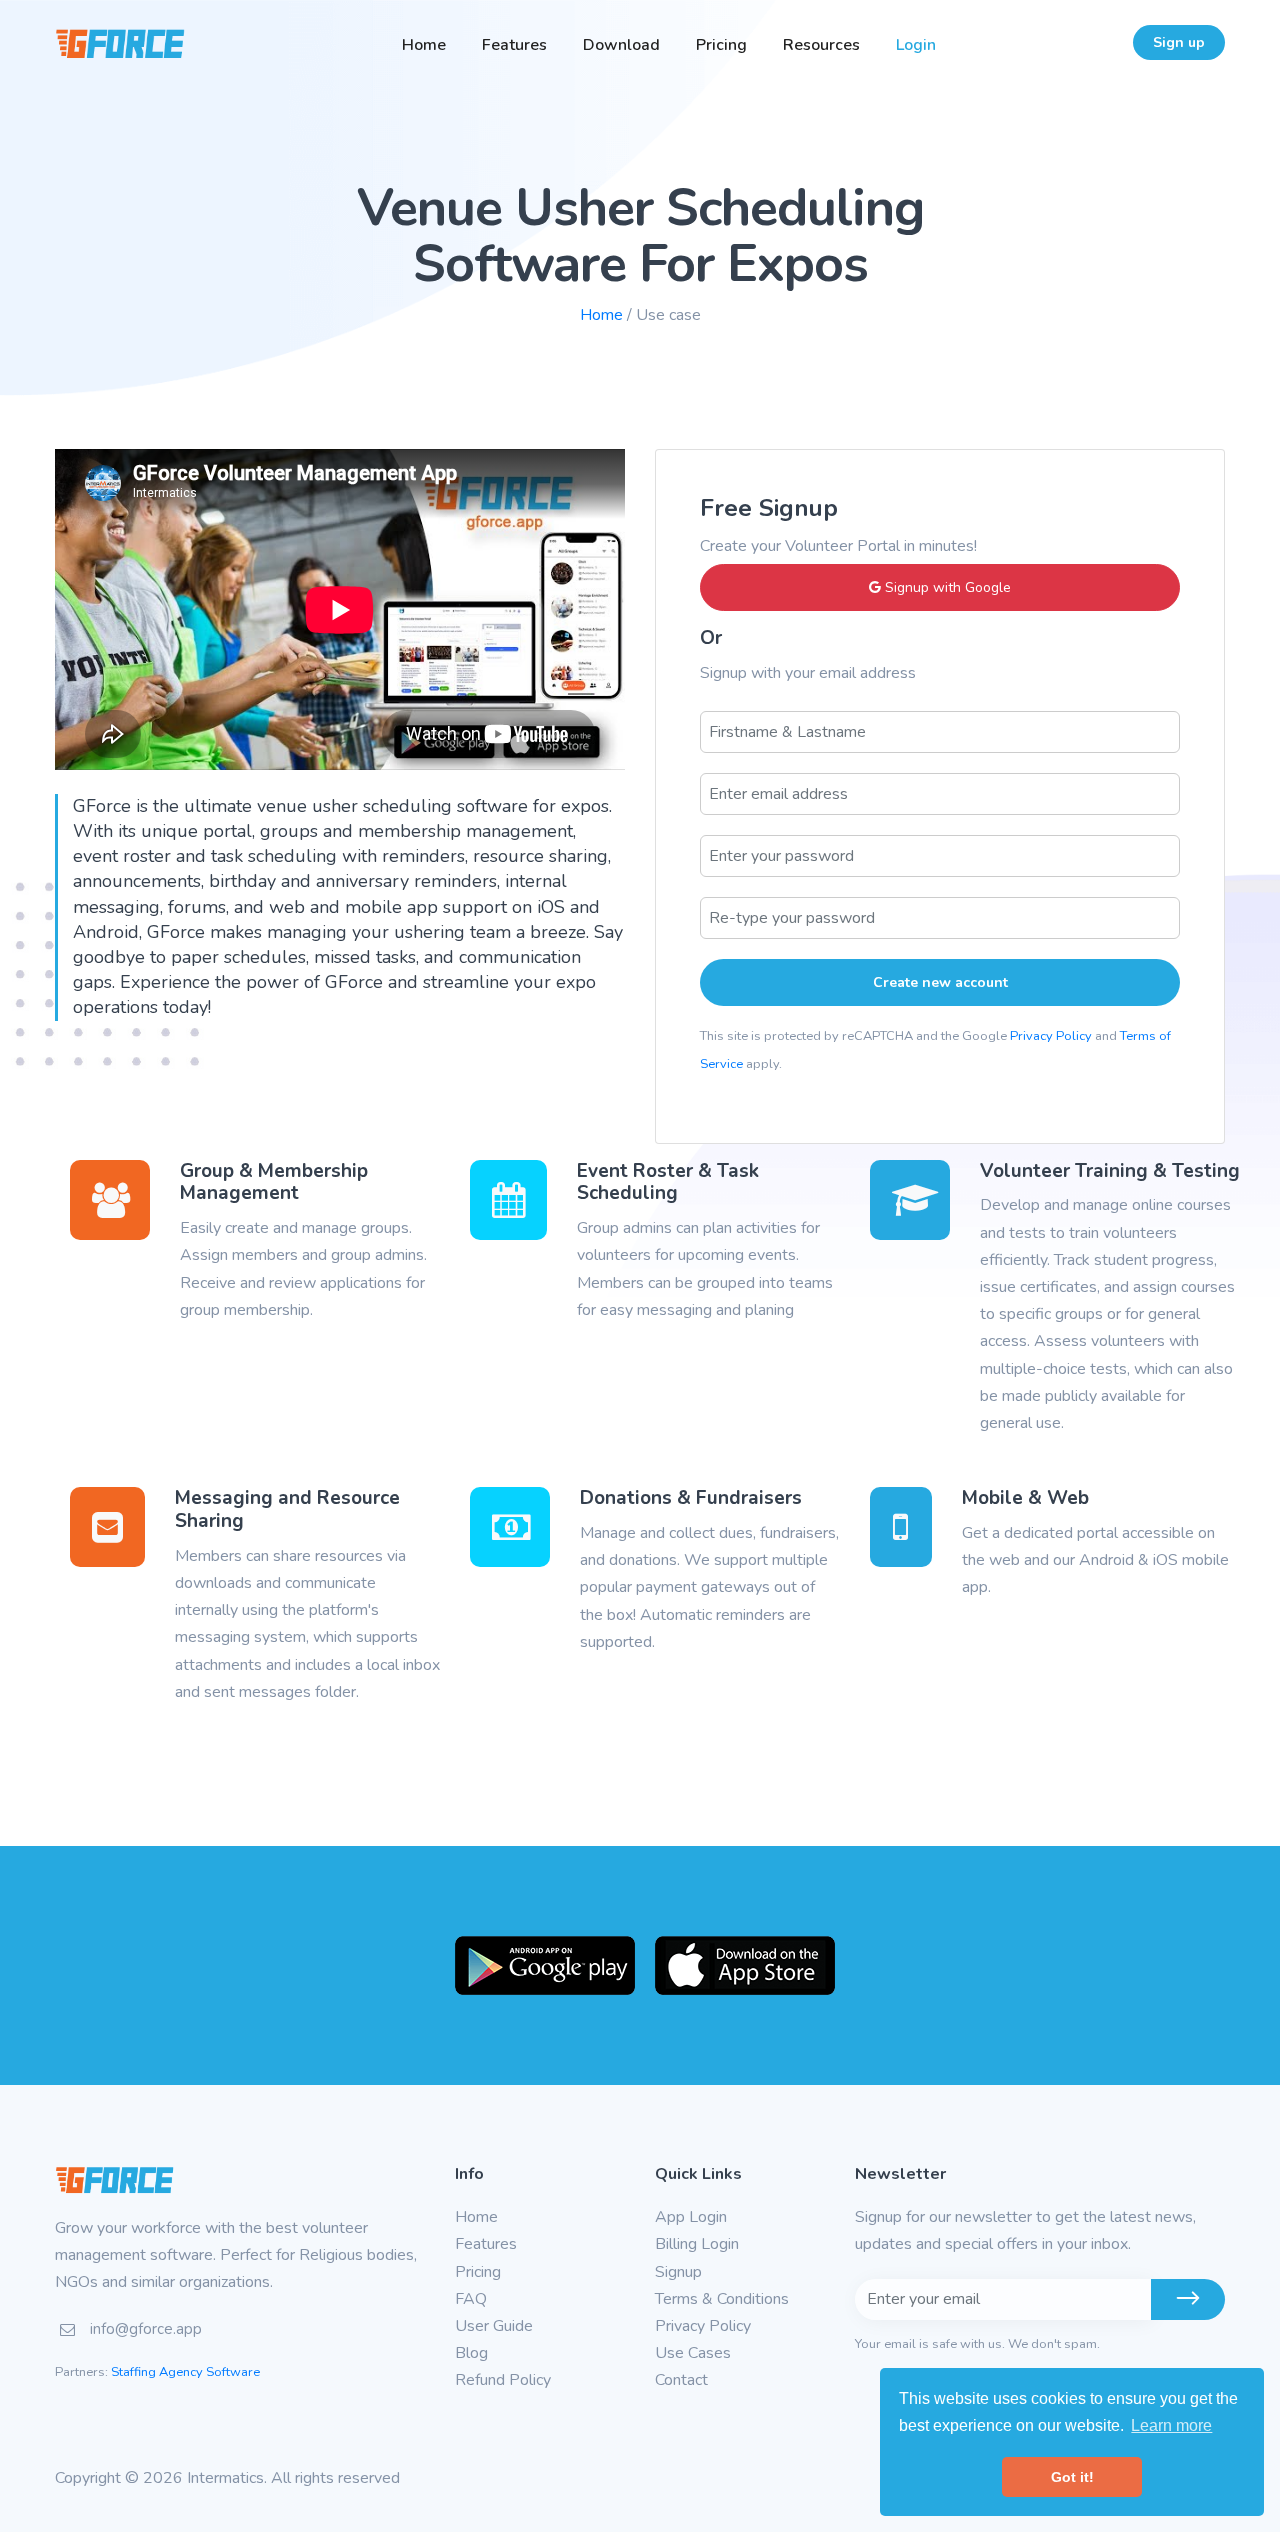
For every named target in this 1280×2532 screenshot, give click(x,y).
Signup (678, 2272)
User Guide (494, 2326)
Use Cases (693, 2353)
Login (916, 45)
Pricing (721, 45)
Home (424, 45)
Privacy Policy (1051, 1036)
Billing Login (697, 2244)
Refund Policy (503, 2380)
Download (621, 45)
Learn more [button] (1171, 2425)
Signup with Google (946, 587)
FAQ (471, 2299)
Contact (681, 2380)
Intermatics (225, 2478)
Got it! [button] (1072, 2477)
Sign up (1179, 42)
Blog (471, 2353)
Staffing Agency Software (185, 2372)
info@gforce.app (146, 2329)
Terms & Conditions (722, 2299)
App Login (691, 2217)
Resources (821, 45)
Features (514, 45)
